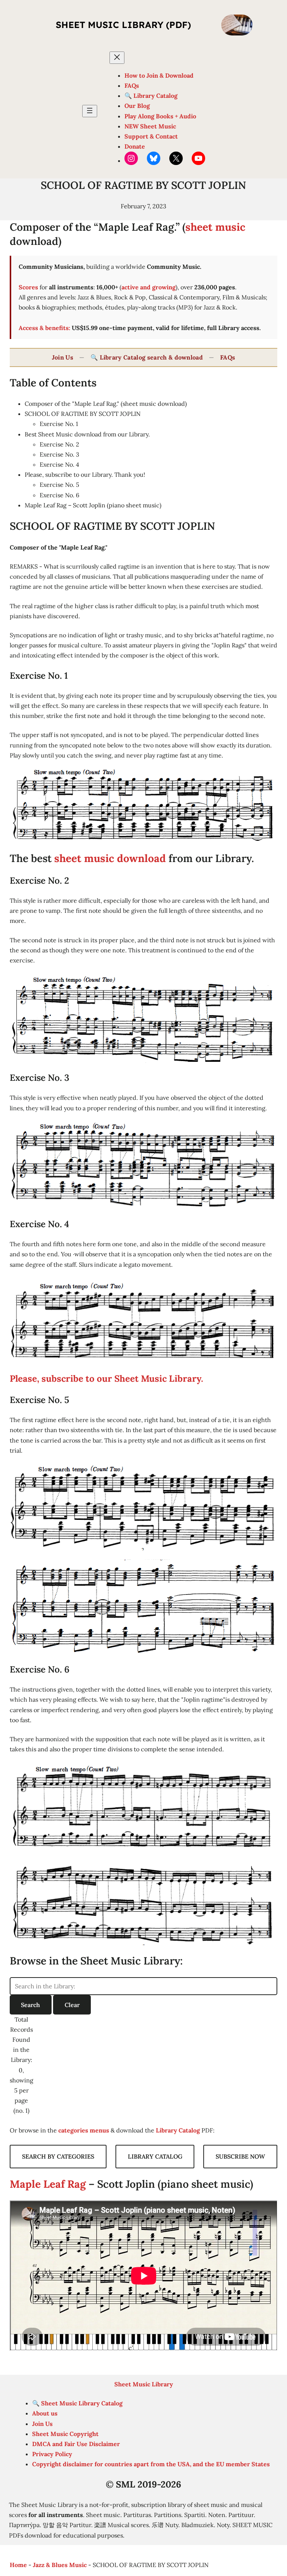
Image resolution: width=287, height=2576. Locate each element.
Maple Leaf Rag (48, 2184)
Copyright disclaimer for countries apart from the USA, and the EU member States (151, 2464)
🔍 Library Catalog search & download (147, 357)
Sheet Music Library (144, 2384)
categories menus (84, 2130)
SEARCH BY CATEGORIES (58, 2156)
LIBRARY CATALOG (155, 2156)
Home (18, 2565)
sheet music (215, 227)
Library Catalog (178, 2130)
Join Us (63, 357)
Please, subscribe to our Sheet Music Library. (107, 1379)
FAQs (228, 357)
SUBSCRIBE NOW (240, 2156)
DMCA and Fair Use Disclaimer (76, 2444)
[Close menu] (117, 58)
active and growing (149, 287)
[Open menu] (90, 111)
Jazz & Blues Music (60, 2565)
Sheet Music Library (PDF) (123, 25)
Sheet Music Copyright (65, 2434)
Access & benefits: (44, 328)
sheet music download (110, 858)
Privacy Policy (52, 2454)
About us (45, 2413)
